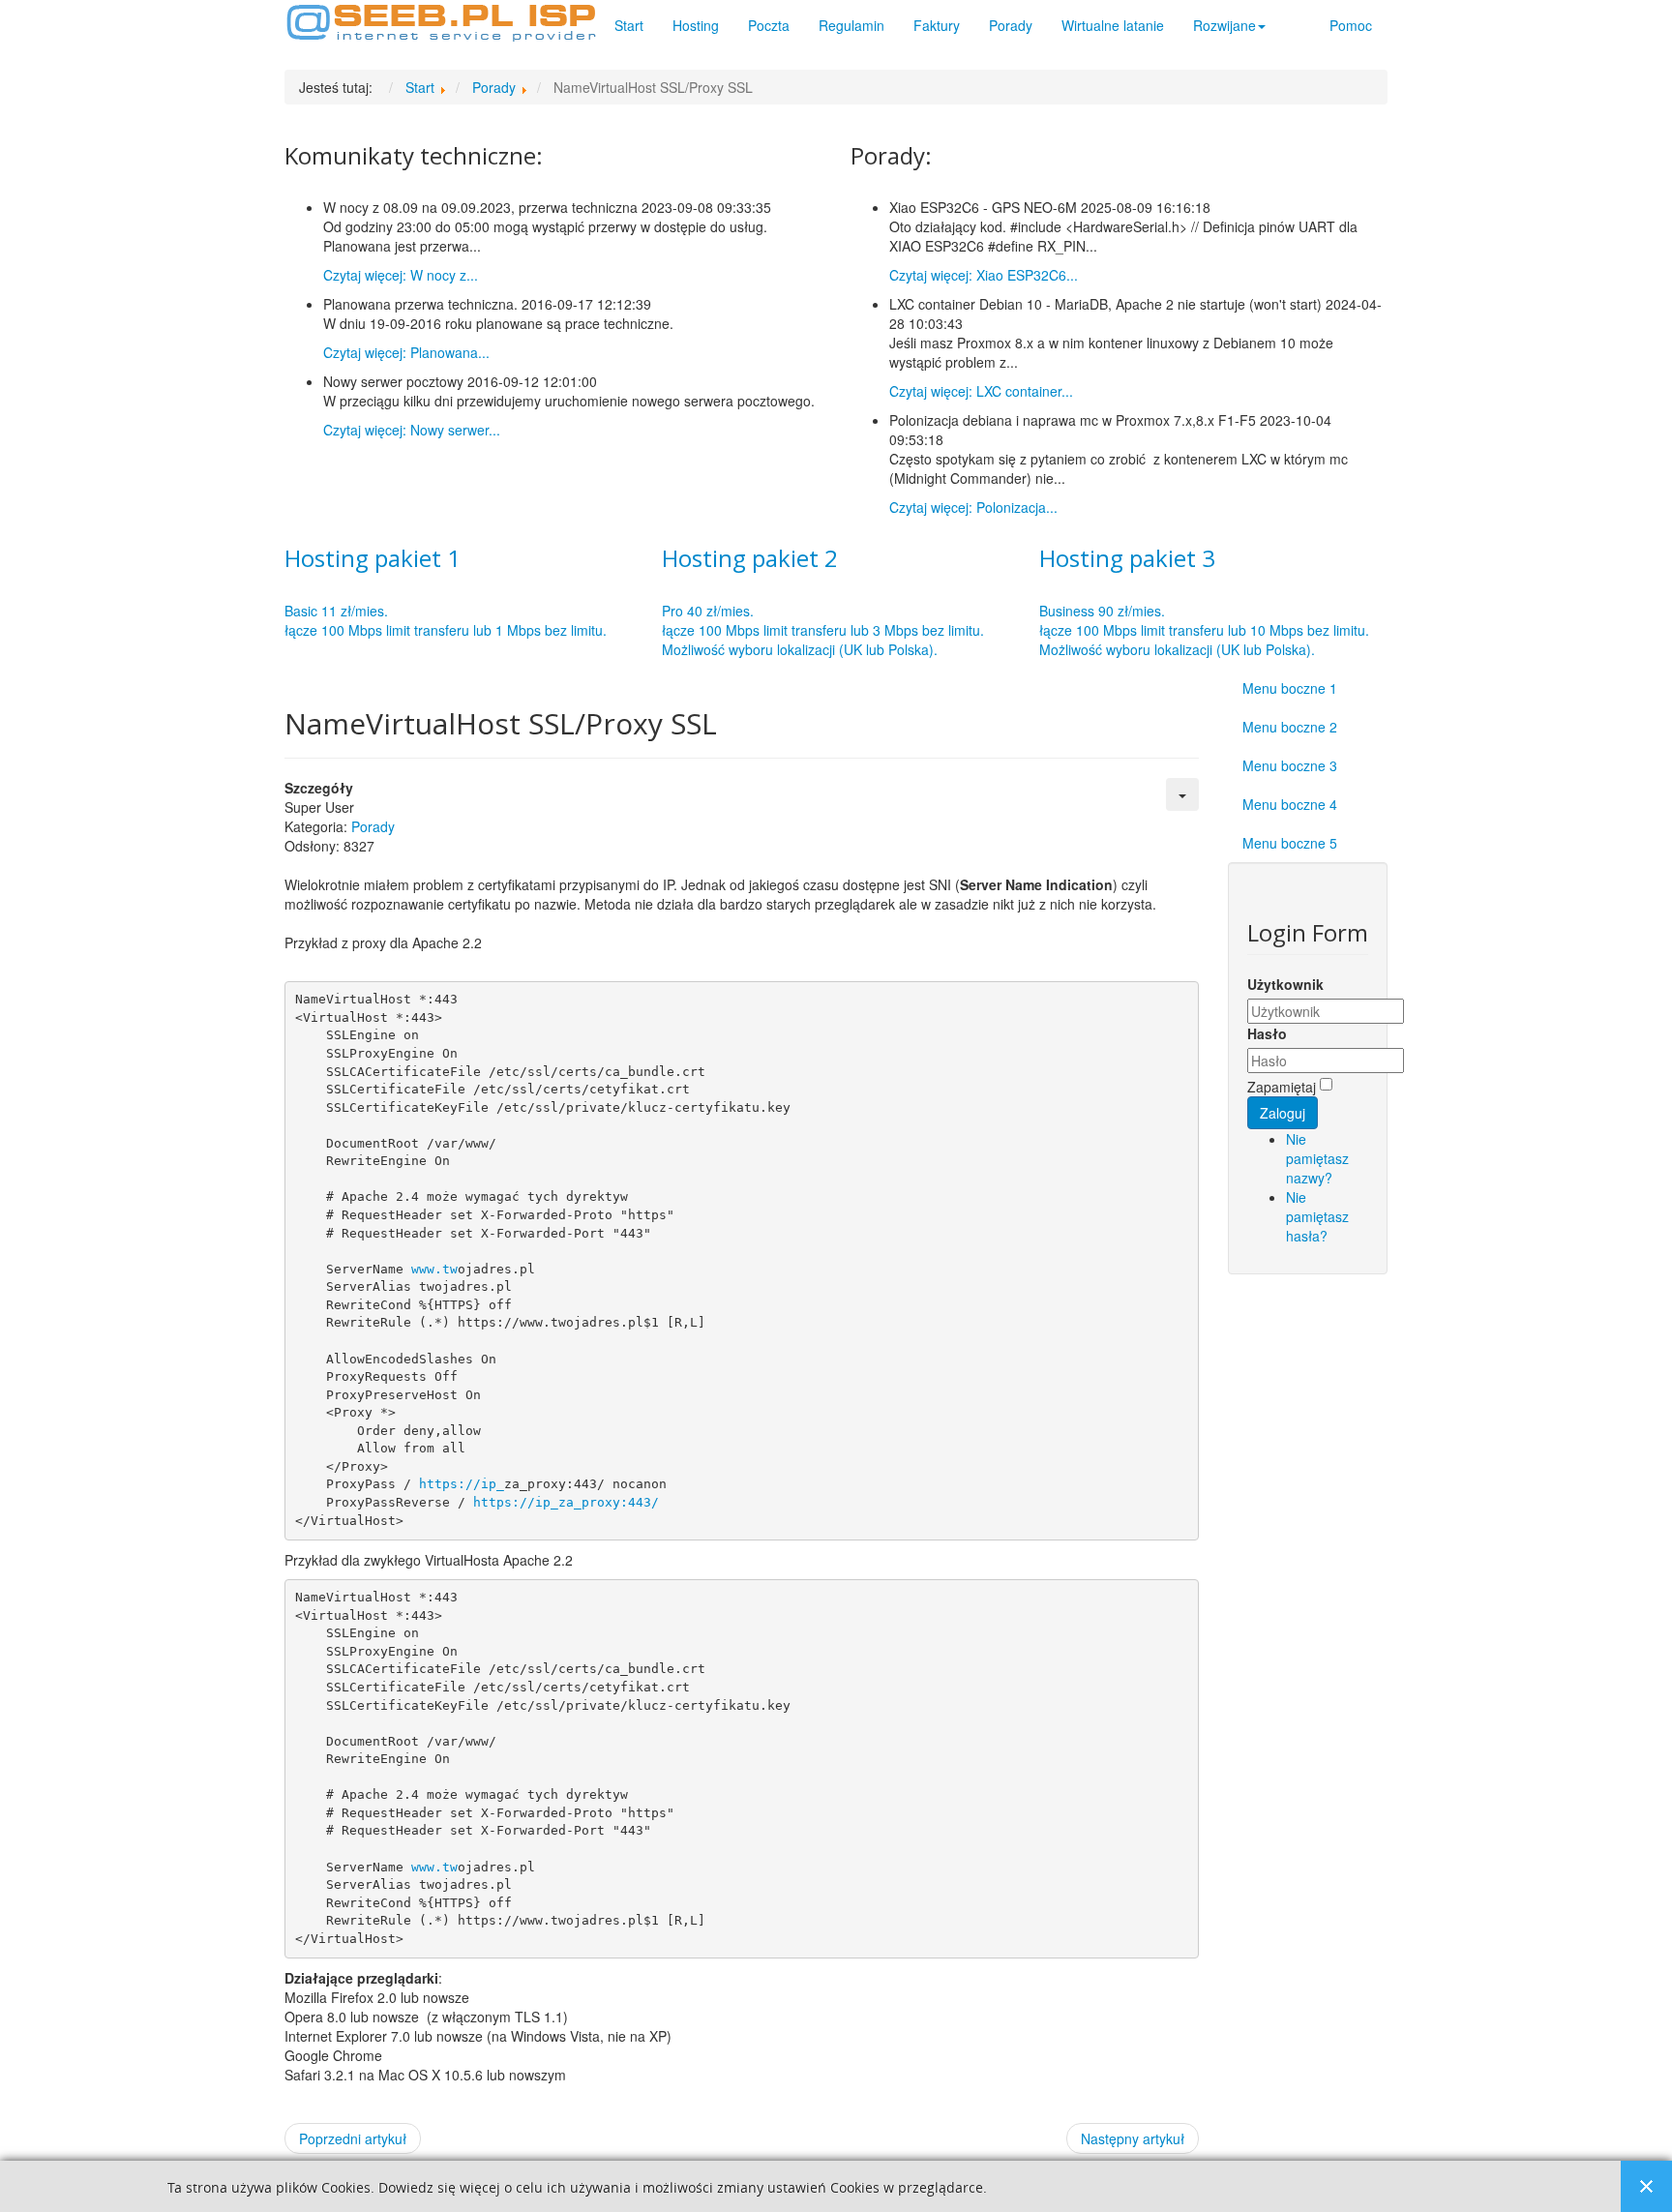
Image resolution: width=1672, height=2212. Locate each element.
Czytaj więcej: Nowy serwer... (412, 430)
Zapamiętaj (1282, 1087)
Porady (1011, 25)
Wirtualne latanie (1113, 25)
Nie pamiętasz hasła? (1317, 1216)
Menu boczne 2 (1290, 727)
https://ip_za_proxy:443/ (566, 1502)
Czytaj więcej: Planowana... (406, 352)
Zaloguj (1283, 1113)
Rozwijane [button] (1224, 25)
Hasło (1267, 1033)
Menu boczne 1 (1290, 688)
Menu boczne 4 (1290, 804)
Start (629, 25)
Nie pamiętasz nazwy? (1317, 1158)
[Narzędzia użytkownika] (1182, 794)
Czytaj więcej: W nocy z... (401, 275)
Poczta (769, 25)
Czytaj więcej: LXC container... (981, 391)
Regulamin (851, 25)
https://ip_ (462, 1484)
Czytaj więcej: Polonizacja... (973, 507)
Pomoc (1351, 25)
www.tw (434, 1269)
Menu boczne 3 (1290, 765)
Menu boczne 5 (1290, 843)
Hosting (696, 25)
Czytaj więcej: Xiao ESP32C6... (984, 275)
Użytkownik (1285, 984)
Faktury (937, 25)
